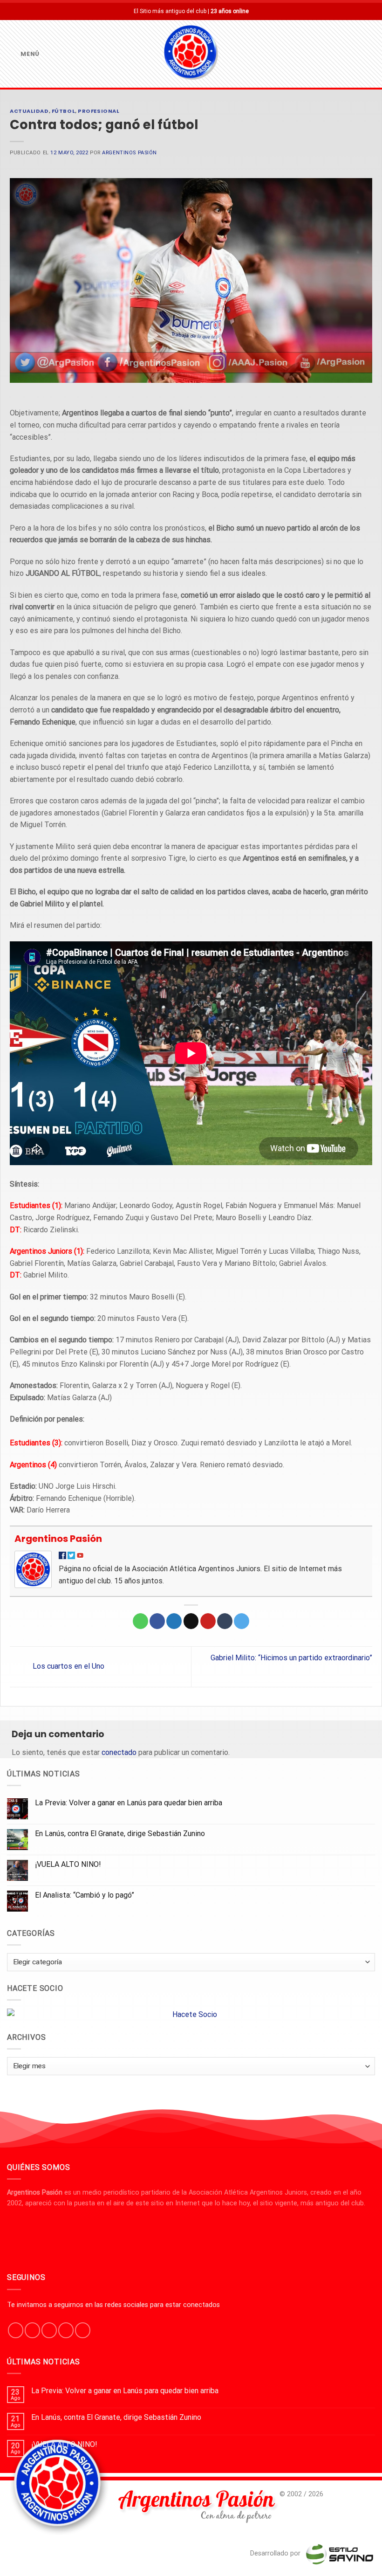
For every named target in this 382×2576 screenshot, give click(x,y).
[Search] (371, 54)
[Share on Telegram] (242, 1621)
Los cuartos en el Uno (68, 1667)
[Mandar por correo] (191, 1621)
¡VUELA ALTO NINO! (68, 1864)
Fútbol (63, 111)
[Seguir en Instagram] (32, 2330)
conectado (119, 1752)
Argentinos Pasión (130, 153)
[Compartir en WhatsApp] (140, 1621)
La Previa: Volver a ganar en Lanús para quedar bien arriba (129, 1803)
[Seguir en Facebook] (16, 2330)
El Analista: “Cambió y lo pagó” (85, 1895)
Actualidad (29, 111)
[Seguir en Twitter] (49, 2330)
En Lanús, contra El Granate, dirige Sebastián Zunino (120, 1834)
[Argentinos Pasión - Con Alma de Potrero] (191, 54)
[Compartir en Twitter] (174, 1621)
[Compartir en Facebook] (157, 1621)
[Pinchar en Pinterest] (208, 1621)
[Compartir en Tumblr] (225, 1621)
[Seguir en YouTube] (83, 2330)
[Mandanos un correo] (66, 2330)
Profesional (99, 111)
